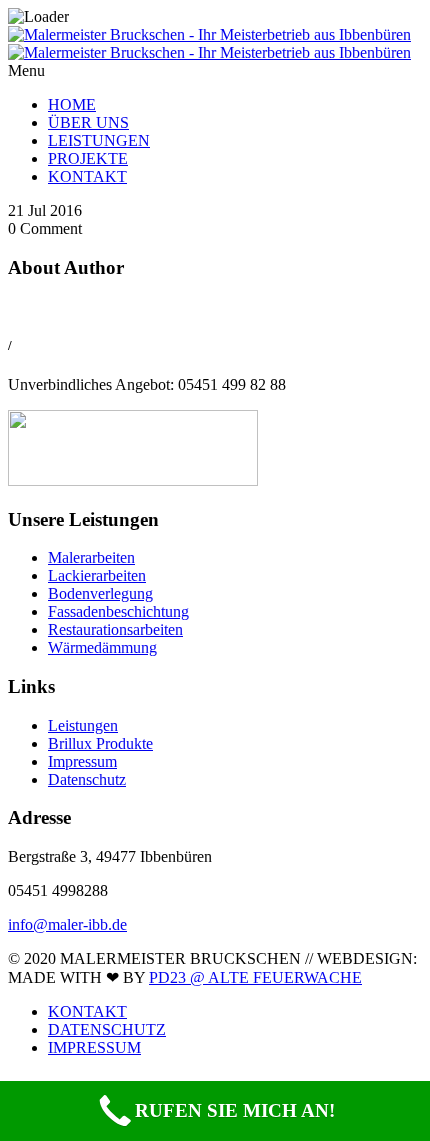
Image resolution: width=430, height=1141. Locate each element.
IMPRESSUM (94, 1047)
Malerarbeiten (91, 557)
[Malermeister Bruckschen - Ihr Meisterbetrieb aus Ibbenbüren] (209, 43)
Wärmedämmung (102, 647)
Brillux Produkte (100, 743)
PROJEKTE (88, 158)
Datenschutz (87, 779)
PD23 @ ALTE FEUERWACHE (255, 977)
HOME (72, 104)
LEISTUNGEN (99, 140)
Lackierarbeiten (97, 575)
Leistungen (83, 725)
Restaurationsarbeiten (115, 629)
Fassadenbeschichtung (118, 611)
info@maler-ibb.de (67, 924)
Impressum (82, 761)
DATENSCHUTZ (107, 1029)
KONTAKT (87, 176)
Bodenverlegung (100, 593)
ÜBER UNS (88, 122)
